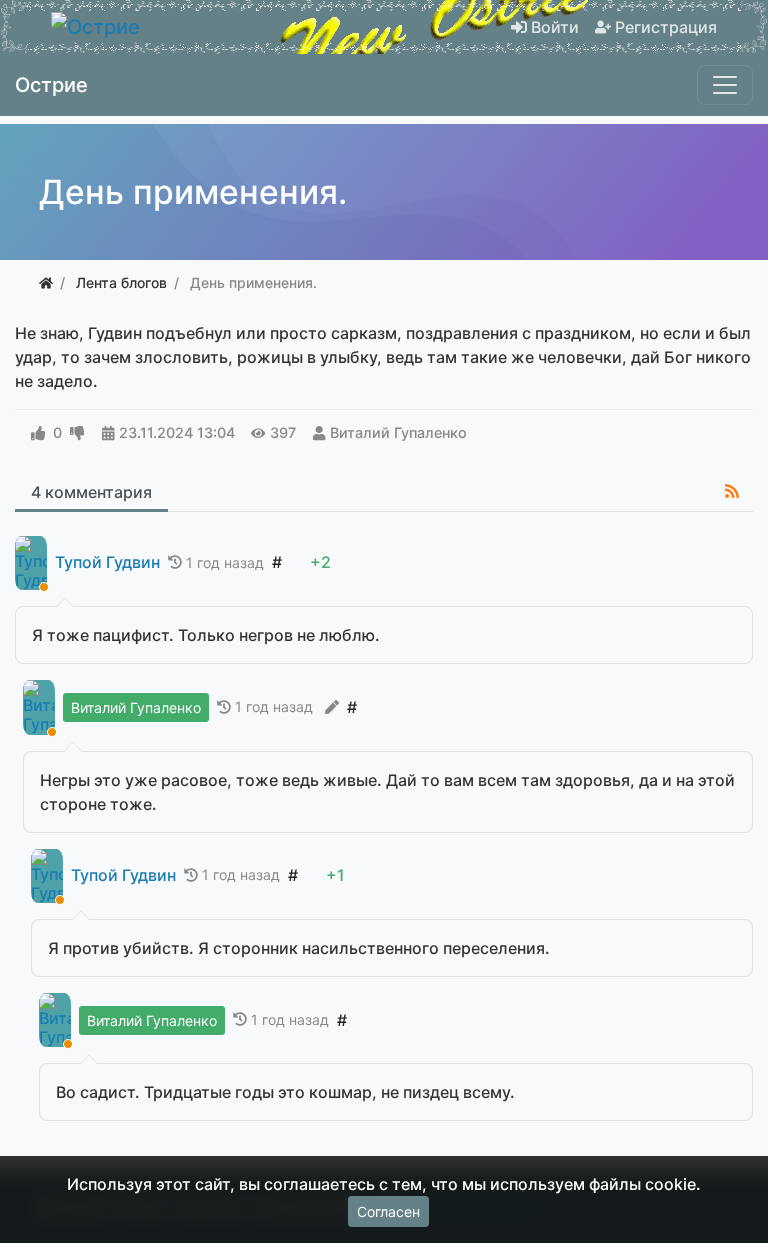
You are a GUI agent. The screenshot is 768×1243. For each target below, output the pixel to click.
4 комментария (91, 492)
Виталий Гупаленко (398, 432)
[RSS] (732, 491)
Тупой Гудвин (107, 562)
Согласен (388, 1211)
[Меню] (725, 85)
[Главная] (46, 282)
